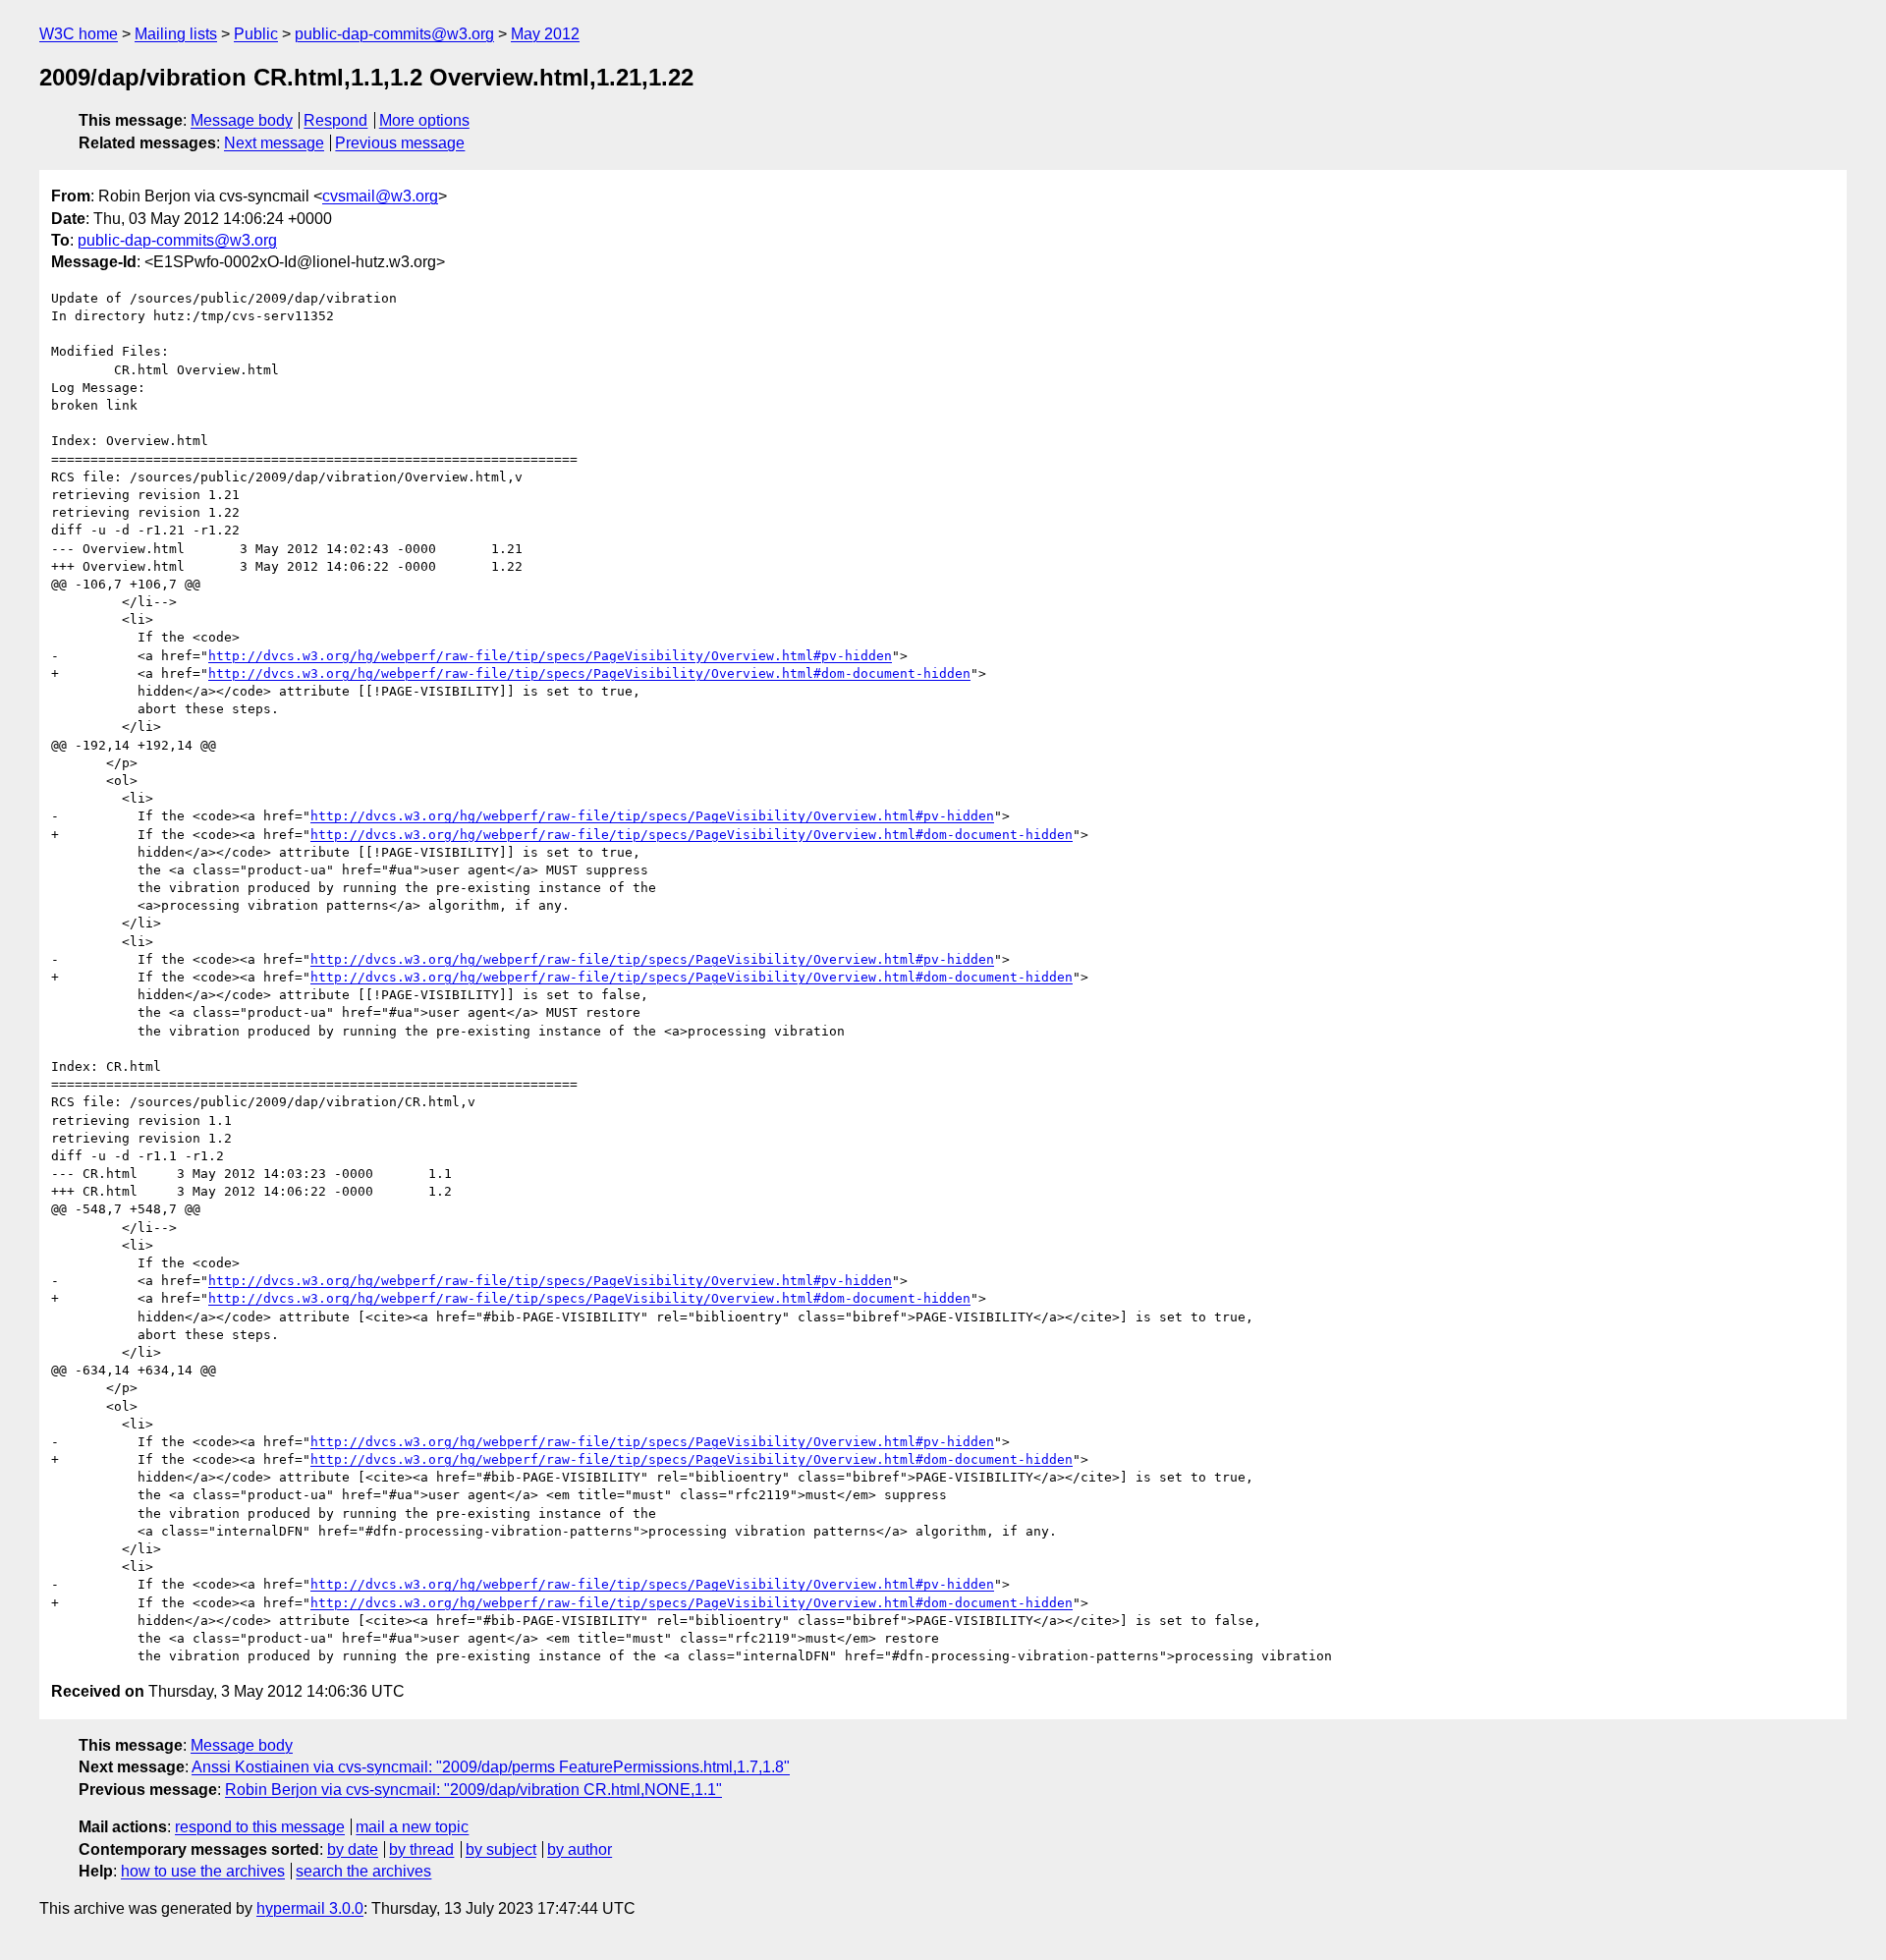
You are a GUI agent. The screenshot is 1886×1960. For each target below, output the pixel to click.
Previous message (400, 143)
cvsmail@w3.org (380, 196)
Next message (274, 143)
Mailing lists (176, 34)
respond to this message (260, 1827)
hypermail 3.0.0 (310, 1908)
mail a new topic (412, 1827)
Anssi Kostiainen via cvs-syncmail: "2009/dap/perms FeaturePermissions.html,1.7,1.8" (491, 1767)
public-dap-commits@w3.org (394, 34)
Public (256, 34)
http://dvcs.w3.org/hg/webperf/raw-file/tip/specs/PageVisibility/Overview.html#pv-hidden (550, 656)
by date (353, 1849)
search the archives (363, 1871)
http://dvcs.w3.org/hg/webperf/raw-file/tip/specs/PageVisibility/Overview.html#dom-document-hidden (589, 673)
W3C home (79, 34)
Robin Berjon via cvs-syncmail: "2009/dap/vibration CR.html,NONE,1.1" (473, 1790)
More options (424, 120)
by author (580, 1849)
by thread (421, 1849)
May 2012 (545, 34)
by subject (501, 1849)
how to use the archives (203, 1871)
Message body (242, 120)
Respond (335, 120)
